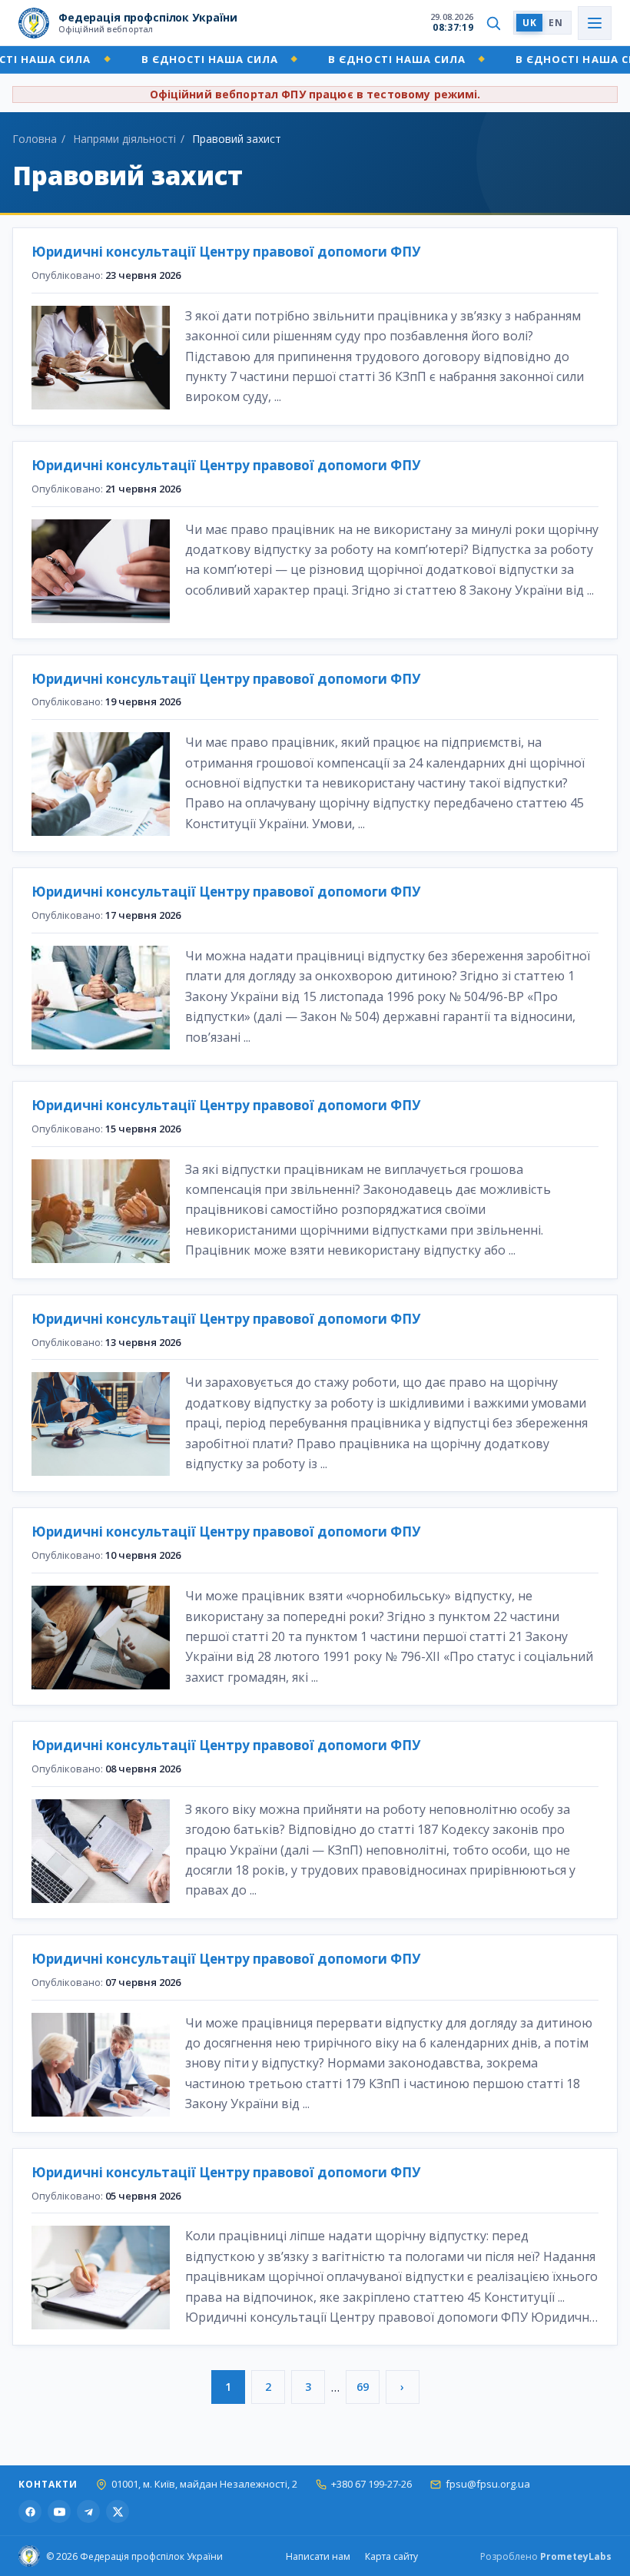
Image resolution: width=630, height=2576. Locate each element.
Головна (35, 139)
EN (555, 23)
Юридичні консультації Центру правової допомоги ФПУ (226, 252)
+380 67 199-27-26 (371, 2484)
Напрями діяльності (124, 139)
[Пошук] (493, 23)
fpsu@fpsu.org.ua (488, 2484)
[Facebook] (30, 2511)
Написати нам (318, 2556)
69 (363, 2387)
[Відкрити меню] (595, 23)
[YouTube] (59, 2511)
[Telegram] (88, 2511)
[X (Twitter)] (118, 2511)
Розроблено (546, 2556)
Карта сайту (391, 2556)
